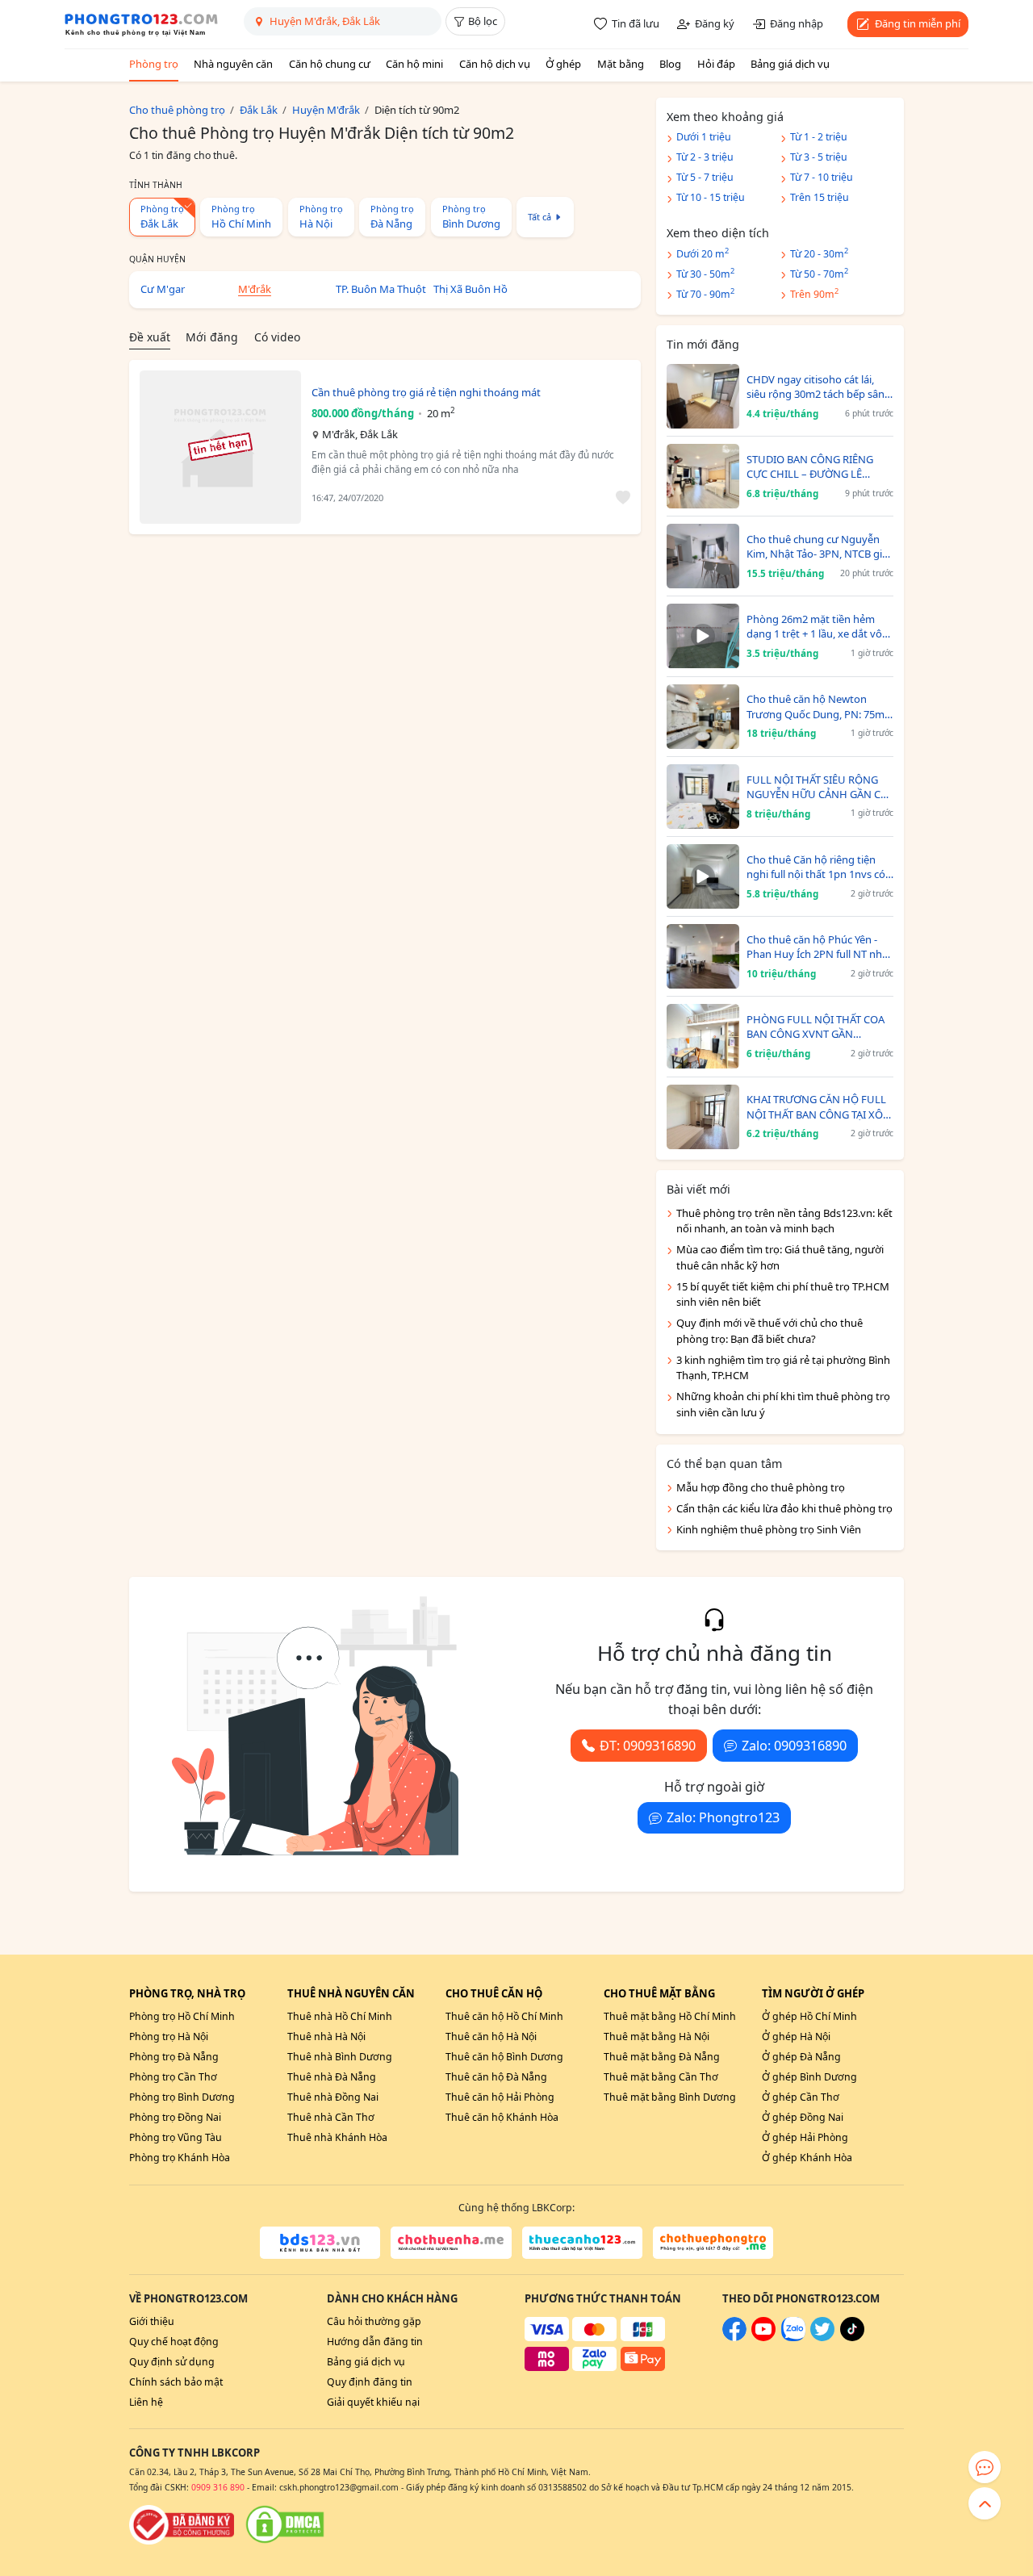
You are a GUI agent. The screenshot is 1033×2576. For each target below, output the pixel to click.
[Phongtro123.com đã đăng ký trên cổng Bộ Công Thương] (182, 2524)
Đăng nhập (797, 23)
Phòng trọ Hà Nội (169, 2037)
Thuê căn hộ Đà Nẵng (496, 2077)
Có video (277, 337)
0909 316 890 (218, 2487)
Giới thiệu (152, 2321)
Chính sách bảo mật (176, 2382)
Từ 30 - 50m (705, 273)
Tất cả (540, 217)
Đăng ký (715, 23)
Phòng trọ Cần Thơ (173, 2077)
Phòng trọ (154, 64)
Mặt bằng (621, 64)
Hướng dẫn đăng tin (375, 2342)
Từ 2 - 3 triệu (705, 157)
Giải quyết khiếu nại (373, 2402)
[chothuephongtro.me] (713, 2243)
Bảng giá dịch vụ (790, 64)
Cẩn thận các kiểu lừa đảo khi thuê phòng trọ (784, 1508)
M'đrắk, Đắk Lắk (360, 434)
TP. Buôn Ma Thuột (381, 289)
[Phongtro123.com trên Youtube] (763, 2338)
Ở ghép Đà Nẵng (801, 2057)
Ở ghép (563, 64)
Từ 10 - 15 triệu (711, 197)
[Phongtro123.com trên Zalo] (793, 2338)
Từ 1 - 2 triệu (819, 137)
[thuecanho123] (582, 2243)
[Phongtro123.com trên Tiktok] (852, 2338)
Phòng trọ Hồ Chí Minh (182, 2016)
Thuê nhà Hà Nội (326, 2037)
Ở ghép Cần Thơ (801, 2097)
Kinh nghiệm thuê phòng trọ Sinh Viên (769, 1529)
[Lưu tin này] (620, 498)
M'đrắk (255, 289)
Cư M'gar (163, 289)
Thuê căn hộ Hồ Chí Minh (504, 2016)
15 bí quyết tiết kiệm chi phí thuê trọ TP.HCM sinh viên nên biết (783, 1294)
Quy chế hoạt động (174, 2342)
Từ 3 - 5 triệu (819, 157)
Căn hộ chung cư (330, 64)
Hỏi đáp (716, 64)
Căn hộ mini (414, 64)
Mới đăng (212, 337)
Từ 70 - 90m (705, 293)
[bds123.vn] (320, 2243)
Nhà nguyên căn (233, 64)
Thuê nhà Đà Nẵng (332, 2077)
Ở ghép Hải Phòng (805, 2137)
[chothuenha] (451, 2243)
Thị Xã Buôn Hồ (470, 289)
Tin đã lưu (636, 23)
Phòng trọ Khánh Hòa (180, 2158)
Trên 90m (814, 293)
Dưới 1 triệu (704, 137)
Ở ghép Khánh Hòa (807, 2158)
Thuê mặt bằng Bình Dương (670, 2097)
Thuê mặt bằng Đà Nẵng (662, 2057)
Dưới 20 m (703, 253)
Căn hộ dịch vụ (495, 64)
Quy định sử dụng (172, 2362)
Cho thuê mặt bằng (659, 1993)
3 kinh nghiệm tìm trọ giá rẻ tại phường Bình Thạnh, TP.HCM (783, 1368)
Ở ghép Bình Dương (809, 2077)
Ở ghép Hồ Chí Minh (809, 2016)
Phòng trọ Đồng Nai (175, 2117)
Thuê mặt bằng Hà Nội (657, 2037)
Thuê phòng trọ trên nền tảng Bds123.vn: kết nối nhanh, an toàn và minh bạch (784, 1221)
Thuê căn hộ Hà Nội (491, 2037)
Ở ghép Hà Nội (796, 2037)
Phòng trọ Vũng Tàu (176, 2137)
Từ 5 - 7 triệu (705, 177)
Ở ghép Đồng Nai (803, 2117)
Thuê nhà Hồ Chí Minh (340, 2016)
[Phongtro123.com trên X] (822, 2338)
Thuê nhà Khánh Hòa (337, 2137)
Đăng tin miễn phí (918, 23)
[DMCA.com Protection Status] (285, 2524)
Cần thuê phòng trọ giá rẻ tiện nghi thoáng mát (426, 392)
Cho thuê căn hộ (494, 1993)
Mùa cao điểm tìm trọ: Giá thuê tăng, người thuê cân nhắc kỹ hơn (780, 1257)
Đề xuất (150, 337)
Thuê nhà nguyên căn (351, 1993)
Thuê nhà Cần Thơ (331, 2117)
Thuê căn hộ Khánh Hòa (502, 2117)
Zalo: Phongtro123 (723, 1817)
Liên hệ (146, 2402)
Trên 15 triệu (820, 197)
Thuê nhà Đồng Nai (333, 2097)
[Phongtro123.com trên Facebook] (734, 2338)
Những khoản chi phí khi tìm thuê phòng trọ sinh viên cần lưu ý (783, 1404)
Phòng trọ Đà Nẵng (174, 2057)
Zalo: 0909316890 (794, 1746)
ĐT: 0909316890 (648, 1746)
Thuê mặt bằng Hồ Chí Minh (670, 2016)
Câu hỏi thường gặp (374, 2321)
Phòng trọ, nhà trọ (187, 1993)
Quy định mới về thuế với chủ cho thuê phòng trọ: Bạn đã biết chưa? (770, 1331)
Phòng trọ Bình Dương (182, 2097)
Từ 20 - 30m (819, 253)
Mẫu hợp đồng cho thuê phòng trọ (761, 1487)
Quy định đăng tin (370, 2382)
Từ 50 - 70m (819, 273)
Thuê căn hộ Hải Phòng (500, 2097)
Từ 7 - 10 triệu (822, 177)
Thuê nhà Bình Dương (340, 2057)
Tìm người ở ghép (813, 1993)
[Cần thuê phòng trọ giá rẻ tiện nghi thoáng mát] (220, 447)
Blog (670, 64)
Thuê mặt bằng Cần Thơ (661, 2077)
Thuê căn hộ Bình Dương (504, 2057)
